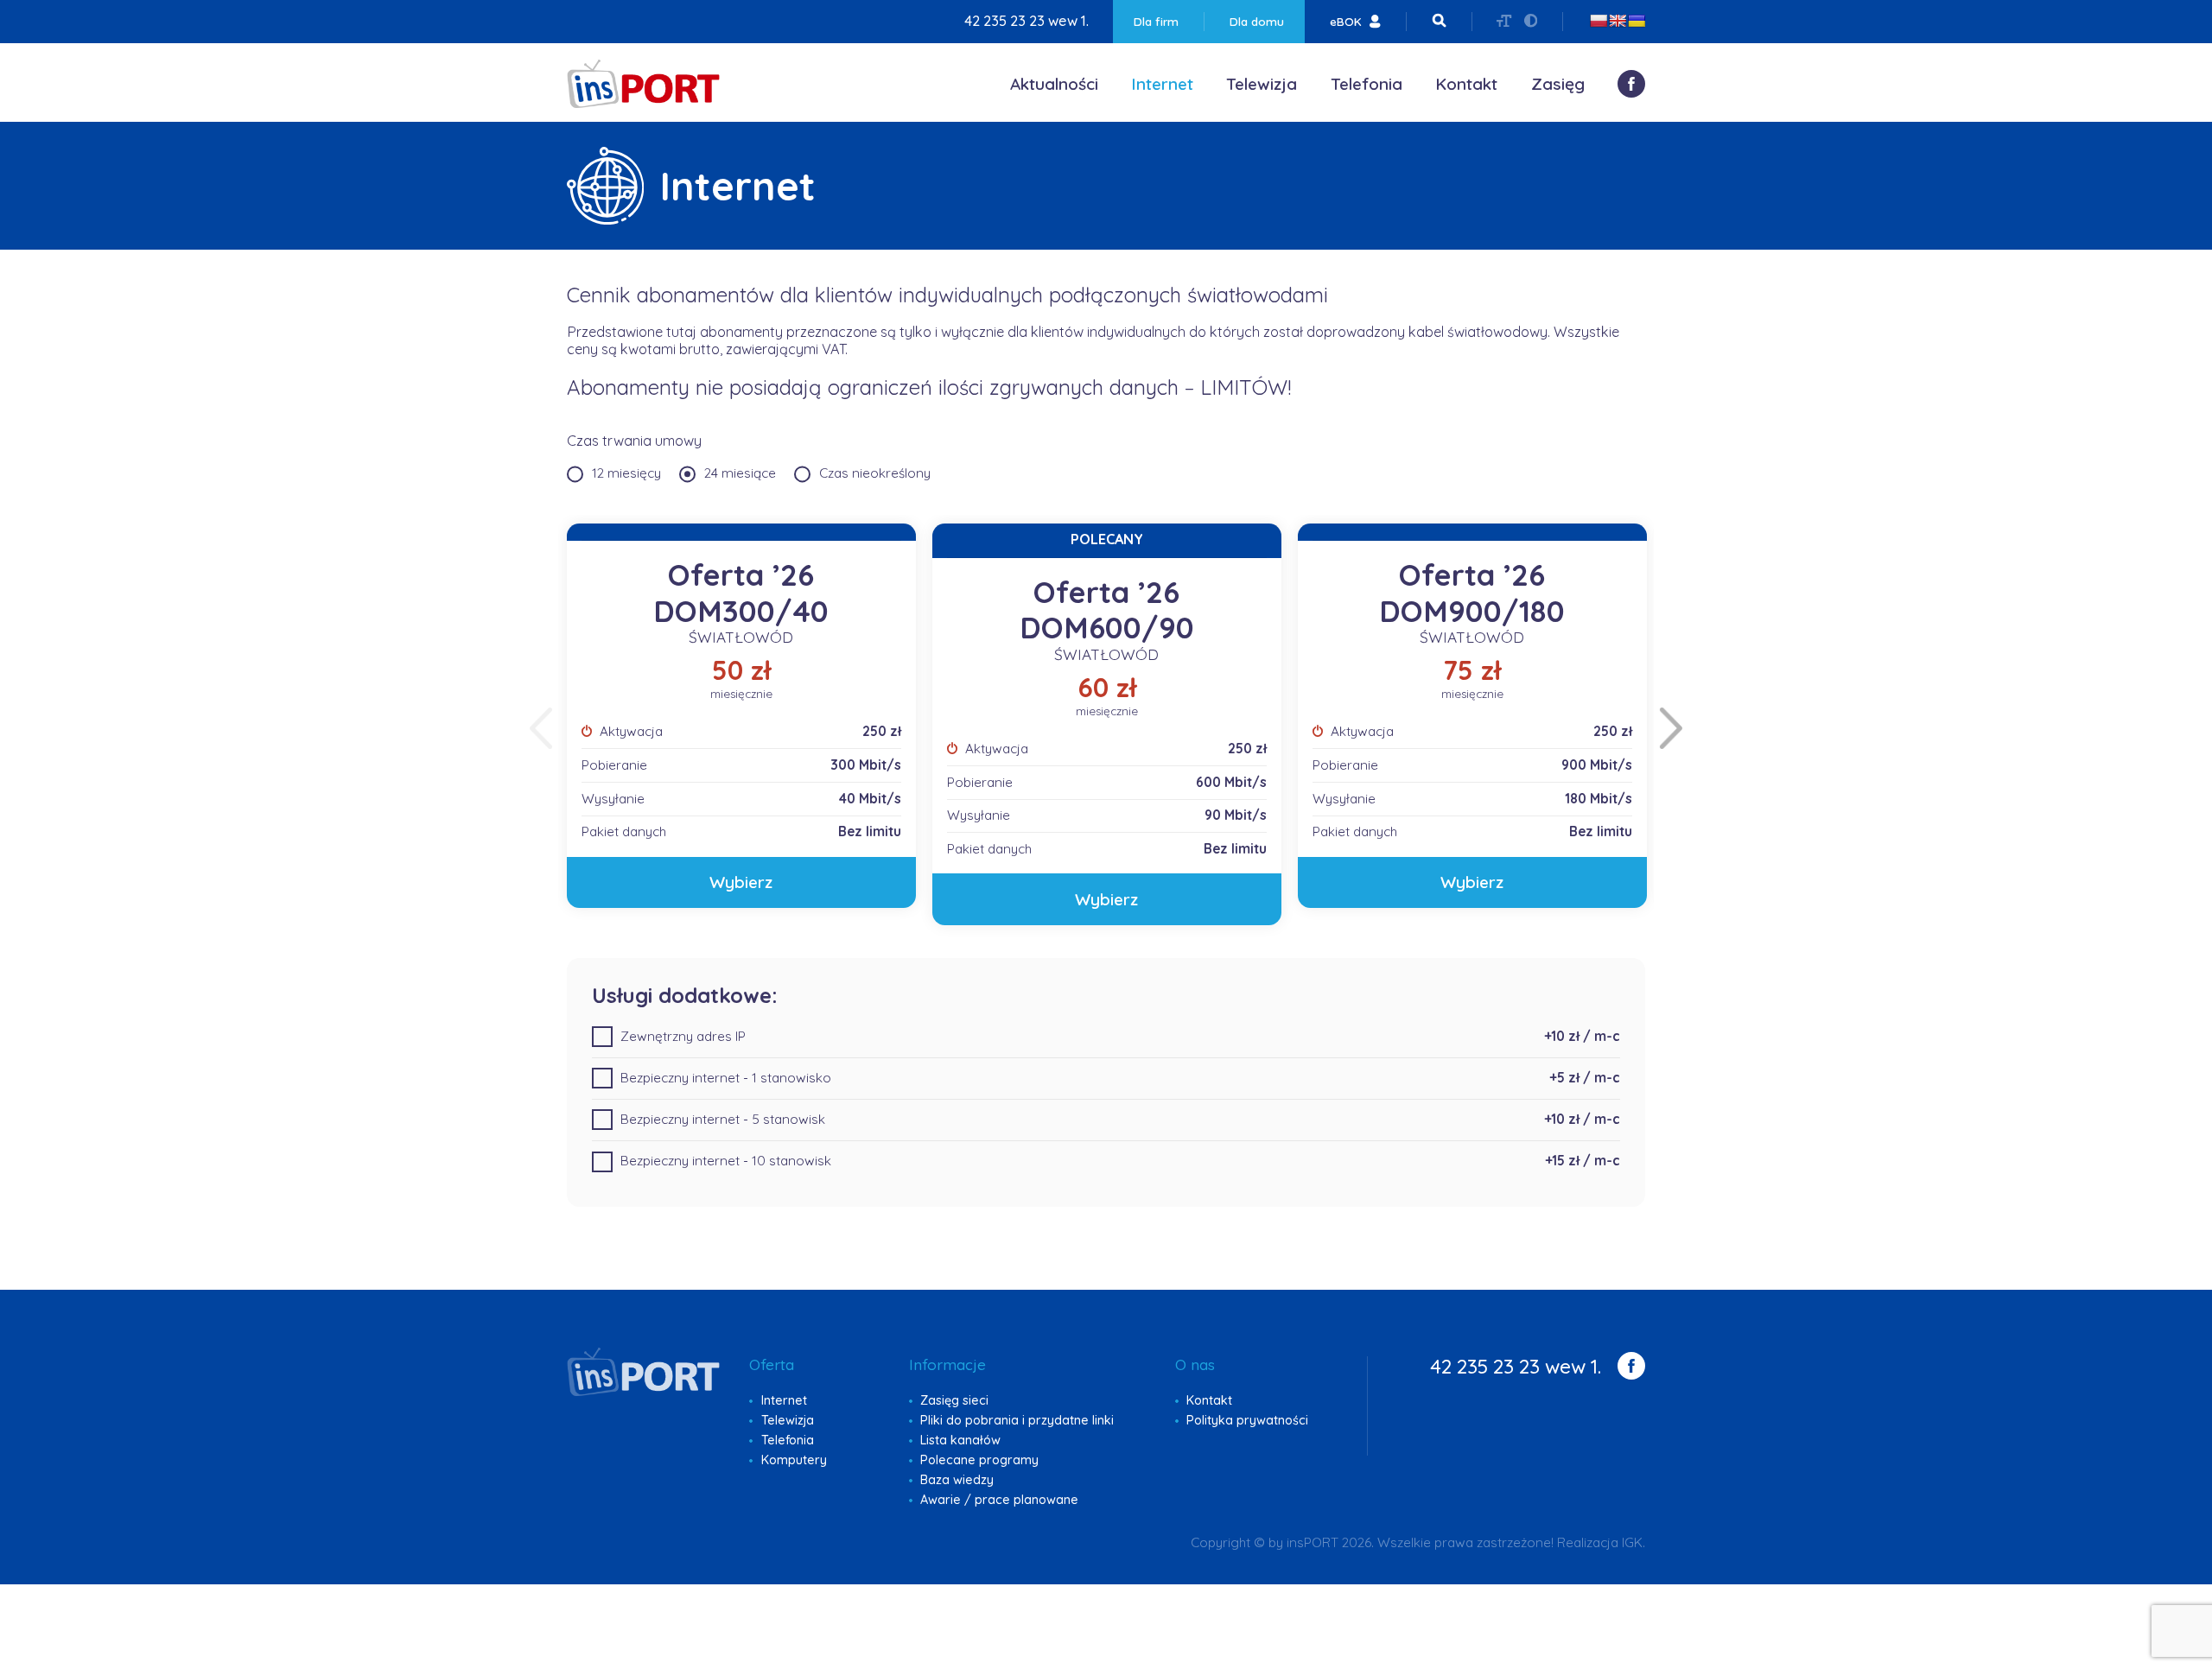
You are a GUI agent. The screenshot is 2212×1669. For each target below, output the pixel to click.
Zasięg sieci (954, 1400)
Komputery (794, 1460)
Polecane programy (979, 1460)
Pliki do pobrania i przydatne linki (1017, 1420)
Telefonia (1367, 84)
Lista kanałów (960, 1440)
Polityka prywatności (1247, 1420)
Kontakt (1466, 84)
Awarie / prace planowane (999, 1500)
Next (1671, 728)
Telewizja (1262, 84)
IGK (1632, 1542)
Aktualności (1054, 84)
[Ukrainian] (1637, 21)
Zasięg (1558, 84)
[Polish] (1599, 21)
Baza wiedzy (957, 1480)
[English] (1618, 21)
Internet (1162, 84)
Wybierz (741, 882)
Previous (541, 728)
